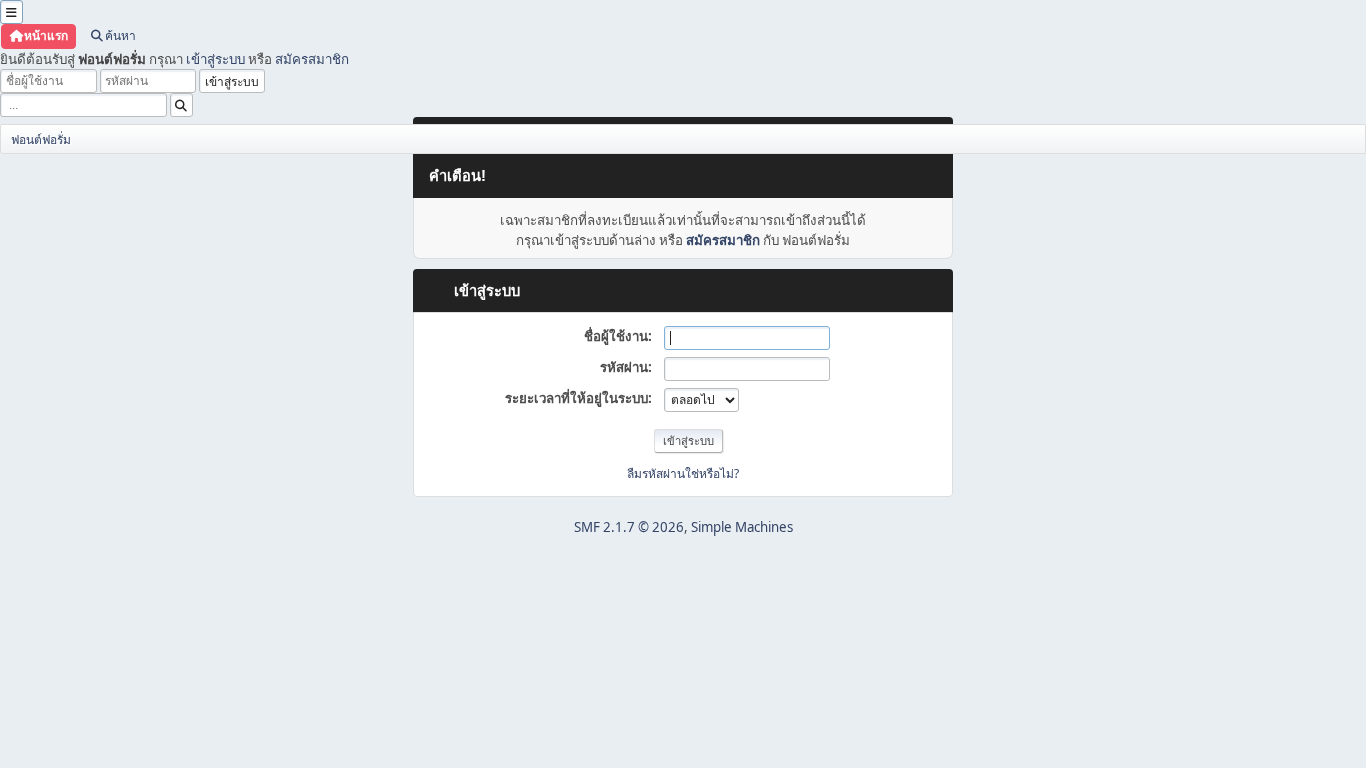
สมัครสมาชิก (312, 59)
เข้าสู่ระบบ (215, 59)
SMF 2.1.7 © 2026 (629, 527)
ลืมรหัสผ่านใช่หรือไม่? (683, 473)
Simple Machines (742, 527)
